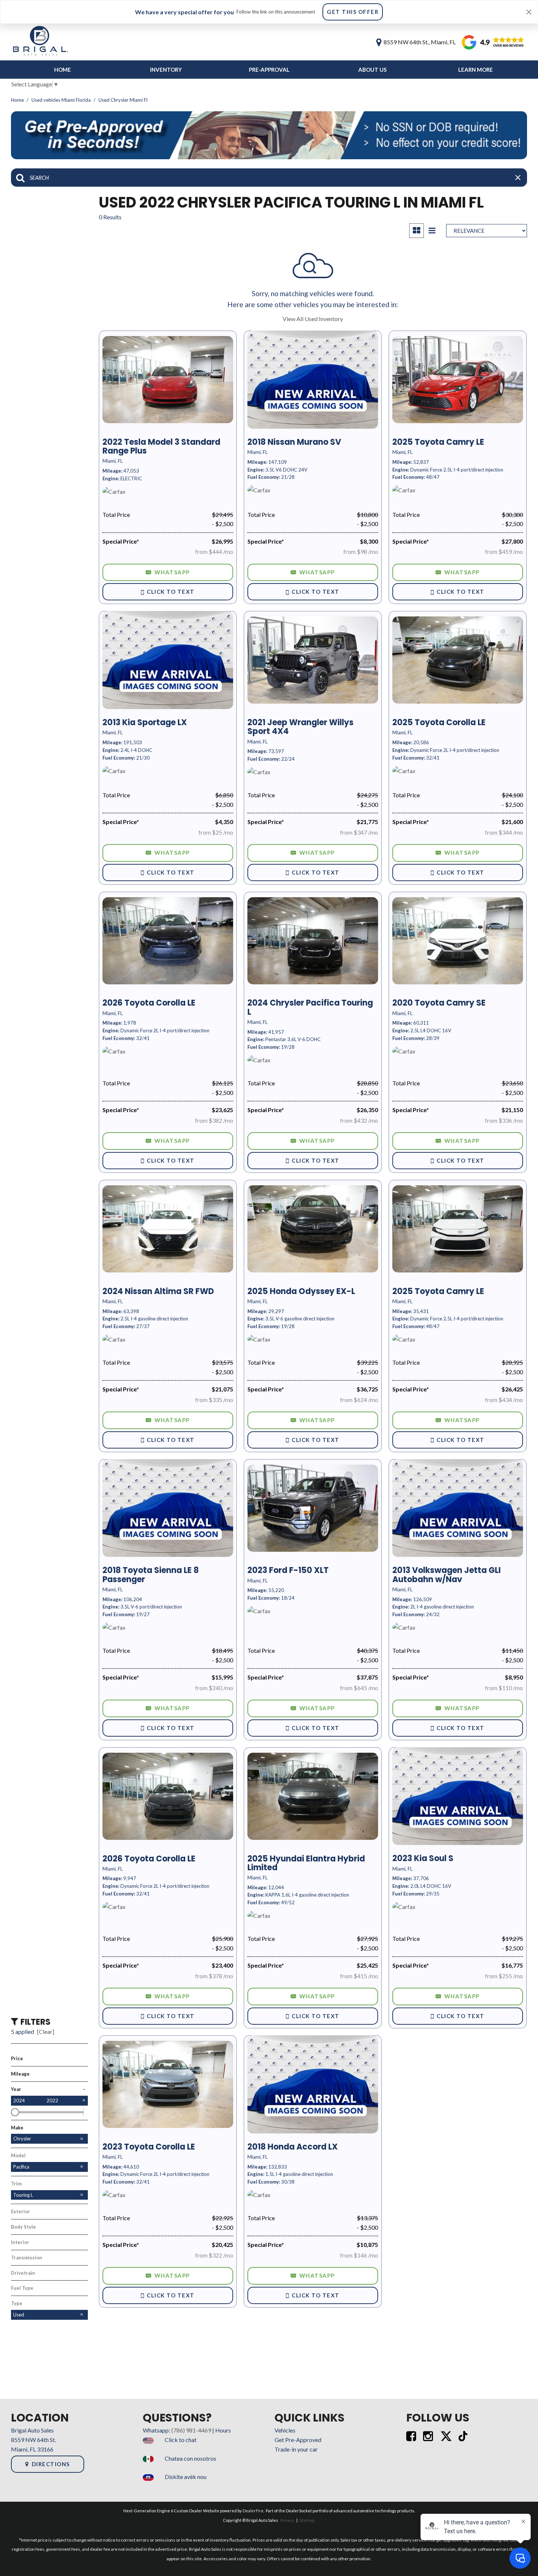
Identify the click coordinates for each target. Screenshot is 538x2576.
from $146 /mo (359, 2255)
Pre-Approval (269, 70)
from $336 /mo (504, 1120)
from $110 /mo (504, 1688)
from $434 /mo (504, 1400)
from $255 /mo (504, 1976)
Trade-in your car (296, 2449)
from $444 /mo (214, 551)
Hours (223, 2430)
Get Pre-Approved (298, 2440)
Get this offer (353, 12)
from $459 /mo (504, 551)
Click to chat (181, 2440)
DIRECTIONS (51, 2464)
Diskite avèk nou (186, 2477)
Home (63, 70)
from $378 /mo (214, 1976)
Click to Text (171, 592)
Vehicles (285, 2430)
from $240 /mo (214, 1688)
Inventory (166, 70)
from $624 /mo (359, 1400)
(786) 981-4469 (191, 2430)
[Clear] (46, 2031)
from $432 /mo (359, 1120)
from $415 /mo (359, 1976)
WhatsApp (172, 572)
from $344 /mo (504, 832)
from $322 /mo (214, 2255)
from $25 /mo (216, 832)
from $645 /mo (359, 1688)
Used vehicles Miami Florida (62, 100)
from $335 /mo (214, 1400)
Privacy (287, 2520)
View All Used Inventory (313, 319)
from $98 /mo (361, 551)
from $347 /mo (359, 832)
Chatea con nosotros (190, 2458)
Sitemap (307, 2520)
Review (477, 42)
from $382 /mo (214, 1120)
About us (372, 70)
